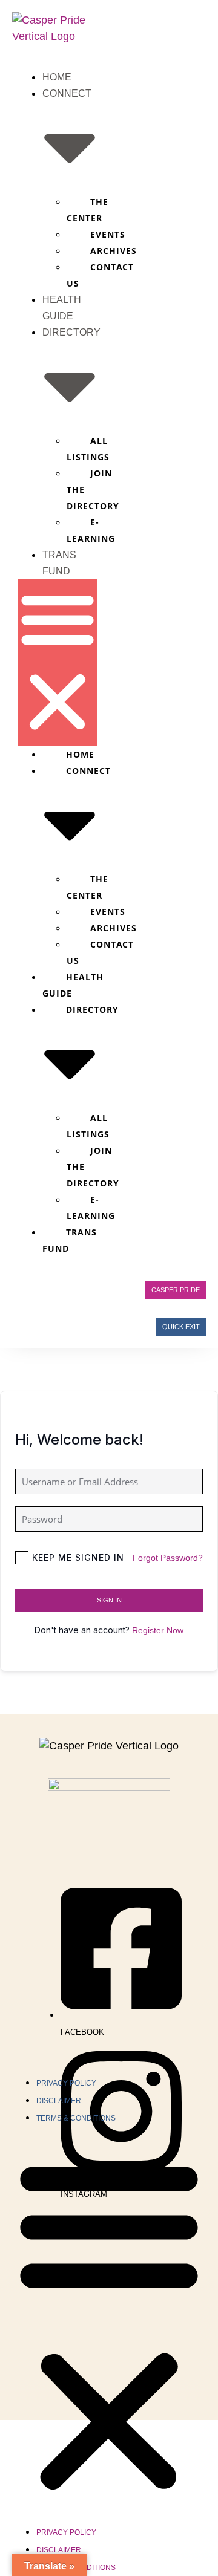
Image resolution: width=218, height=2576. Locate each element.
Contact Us (100, 275)
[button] (58, 663)
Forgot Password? (168, 1558)
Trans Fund (70, 1240)
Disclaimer (59, 2101)
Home (57, 77)
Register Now (158, 1630)
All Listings (88, 449)
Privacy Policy (66, 2083)
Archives (114, 251)
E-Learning (91, 530)
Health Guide (73, 985)
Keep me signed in (78, 1557)
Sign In (109, 1600)
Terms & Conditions (76, 2118)
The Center (88, 210)
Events (108, 234)
